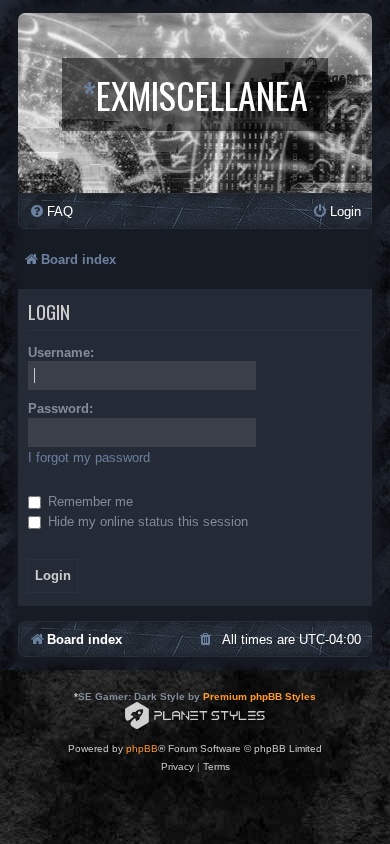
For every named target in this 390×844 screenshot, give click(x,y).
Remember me (88, 501)
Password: (60, 408)
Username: (61, 352)
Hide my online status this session (146, 521)
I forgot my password (89, 457)
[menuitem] (51, 211)
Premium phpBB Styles (259, 696)
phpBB (142, 748)
